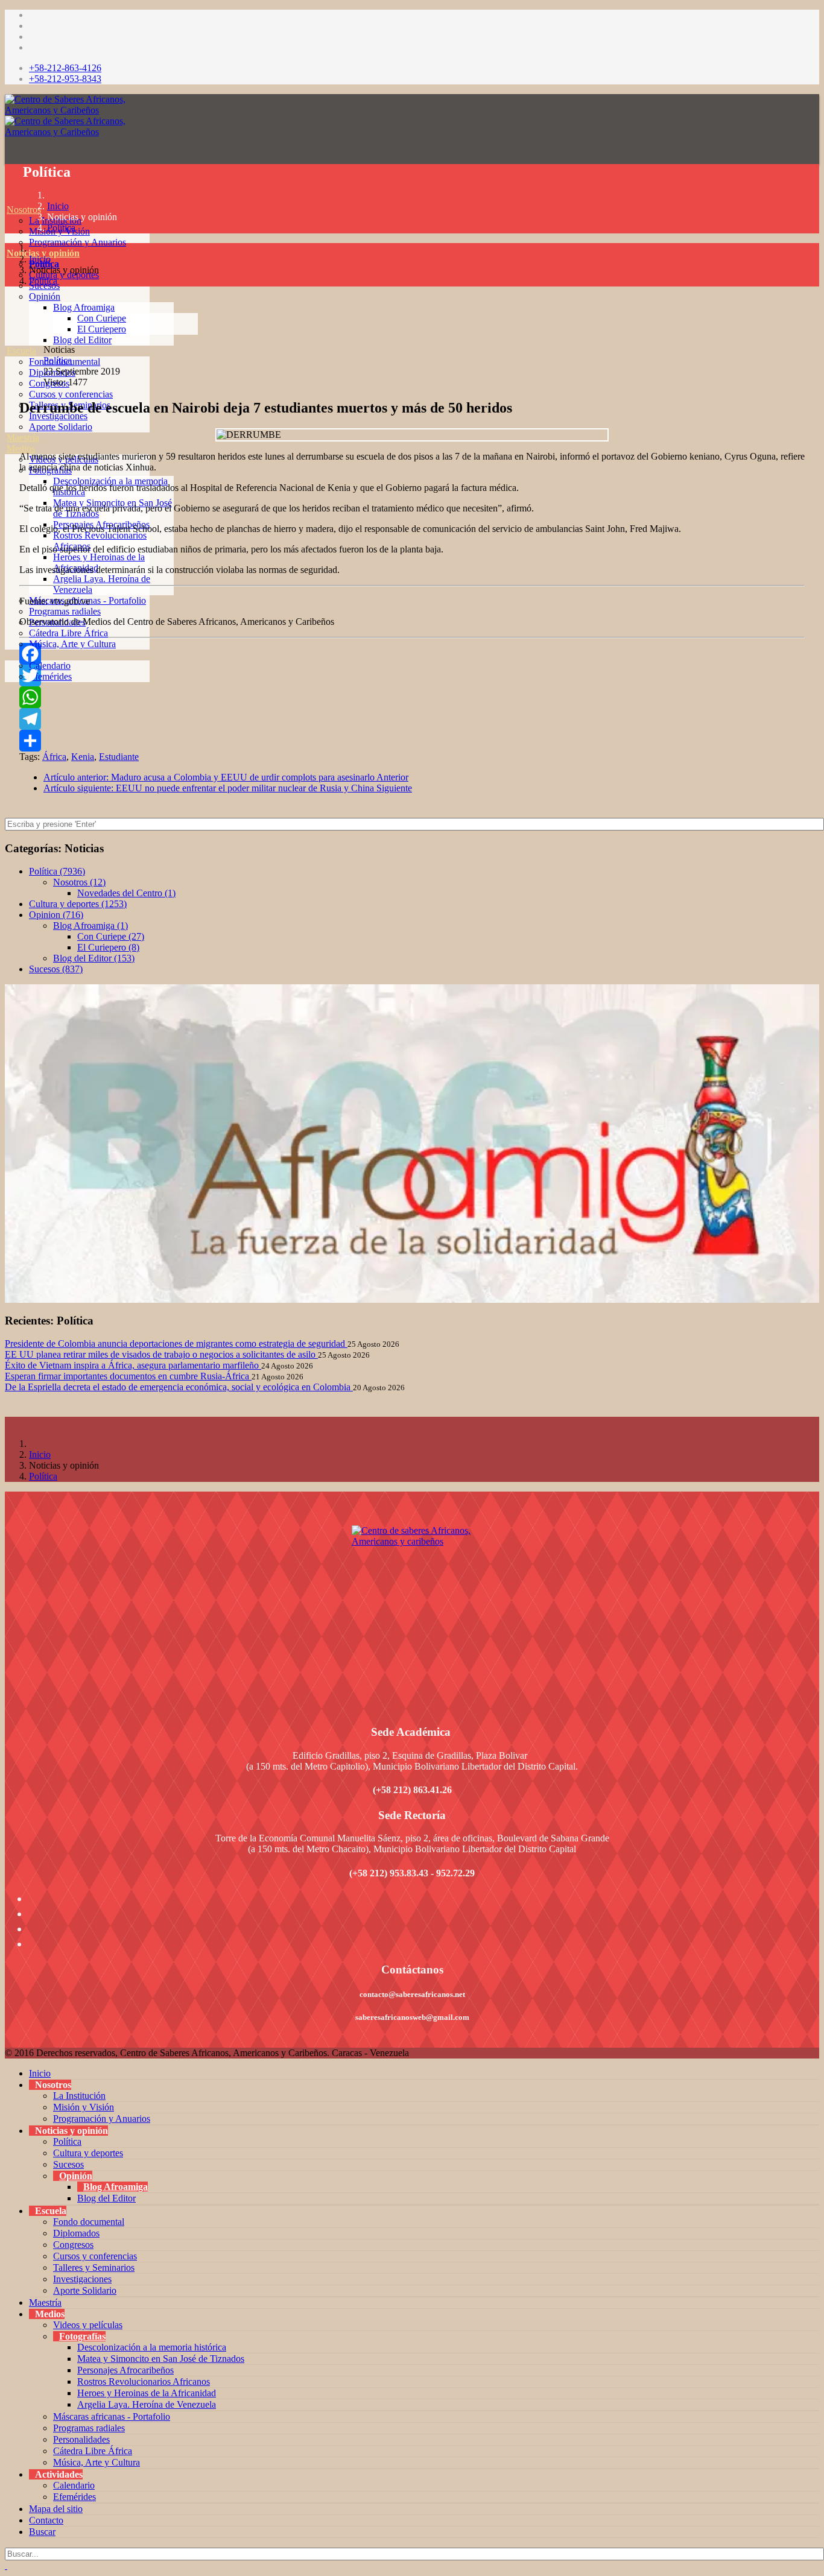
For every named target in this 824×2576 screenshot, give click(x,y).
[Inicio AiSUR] (412, 1610)
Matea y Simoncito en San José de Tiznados (161, 2359)
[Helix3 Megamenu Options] (8, 155)
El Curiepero (102, 329)
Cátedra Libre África (68, 633)
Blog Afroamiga (84, 307)
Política (61, 228)
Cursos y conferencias (71, 394)
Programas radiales (65, 611)
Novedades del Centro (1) (126, 893)
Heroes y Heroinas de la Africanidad (147, 2393)
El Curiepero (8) (108, 947)
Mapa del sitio (56, 2509)
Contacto (46, 2520)
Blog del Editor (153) (94, 958)
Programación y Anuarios (78, 242)
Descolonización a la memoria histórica (152, 2347)
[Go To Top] (6, 2565)
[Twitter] (412, 676)
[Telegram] (412, 719)
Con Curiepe (102, 318)
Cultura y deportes (88, 2153)
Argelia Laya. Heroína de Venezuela (147, 2404)
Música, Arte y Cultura (72, 644)
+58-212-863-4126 (65, 68)
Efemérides (50, 676)
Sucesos (68, 2164)
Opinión (45, 296)
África (54, 757)
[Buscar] (7, 709)
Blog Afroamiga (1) (90, 926)
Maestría (23, 438)
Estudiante (119, 757)
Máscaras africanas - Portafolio (112, 2416)
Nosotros (24, 210)
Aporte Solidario (61, 427)
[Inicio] (7, 199)
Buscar (42, 2532)
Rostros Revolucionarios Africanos (144, 2381)
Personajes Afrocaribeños (125, 2370)
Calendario (50, 666)
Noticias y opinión (43, 253)
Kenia (83, 757)
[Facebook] (412, 654)
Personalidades (81, 2439)
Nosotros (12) (79, 882)
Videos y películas (88, 2325)
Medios (21, 448)
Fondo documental (89, 2222)
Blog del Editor (82, 340)
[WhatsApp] (412, 697)
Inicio (58, 206)
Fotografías (82, 2336)
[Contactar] (7, 698)
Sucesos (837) (56, 969)
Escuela (21, 351)
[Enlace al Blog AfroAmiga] (412, 1144)
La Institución (79, 2096)
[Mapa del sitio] (7, 687)
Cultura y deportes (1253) (78, 904)
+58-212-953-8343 (65, 79)
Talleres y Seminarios (94, 2267)
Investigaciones (82, 2279)
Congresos (73, 2245)
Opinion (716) (56, 915)
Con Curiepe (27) (111, 936)
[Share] (412, 741)
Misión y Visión (84, 2107)
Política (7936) (57, 871)
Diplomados (76, 2233)
